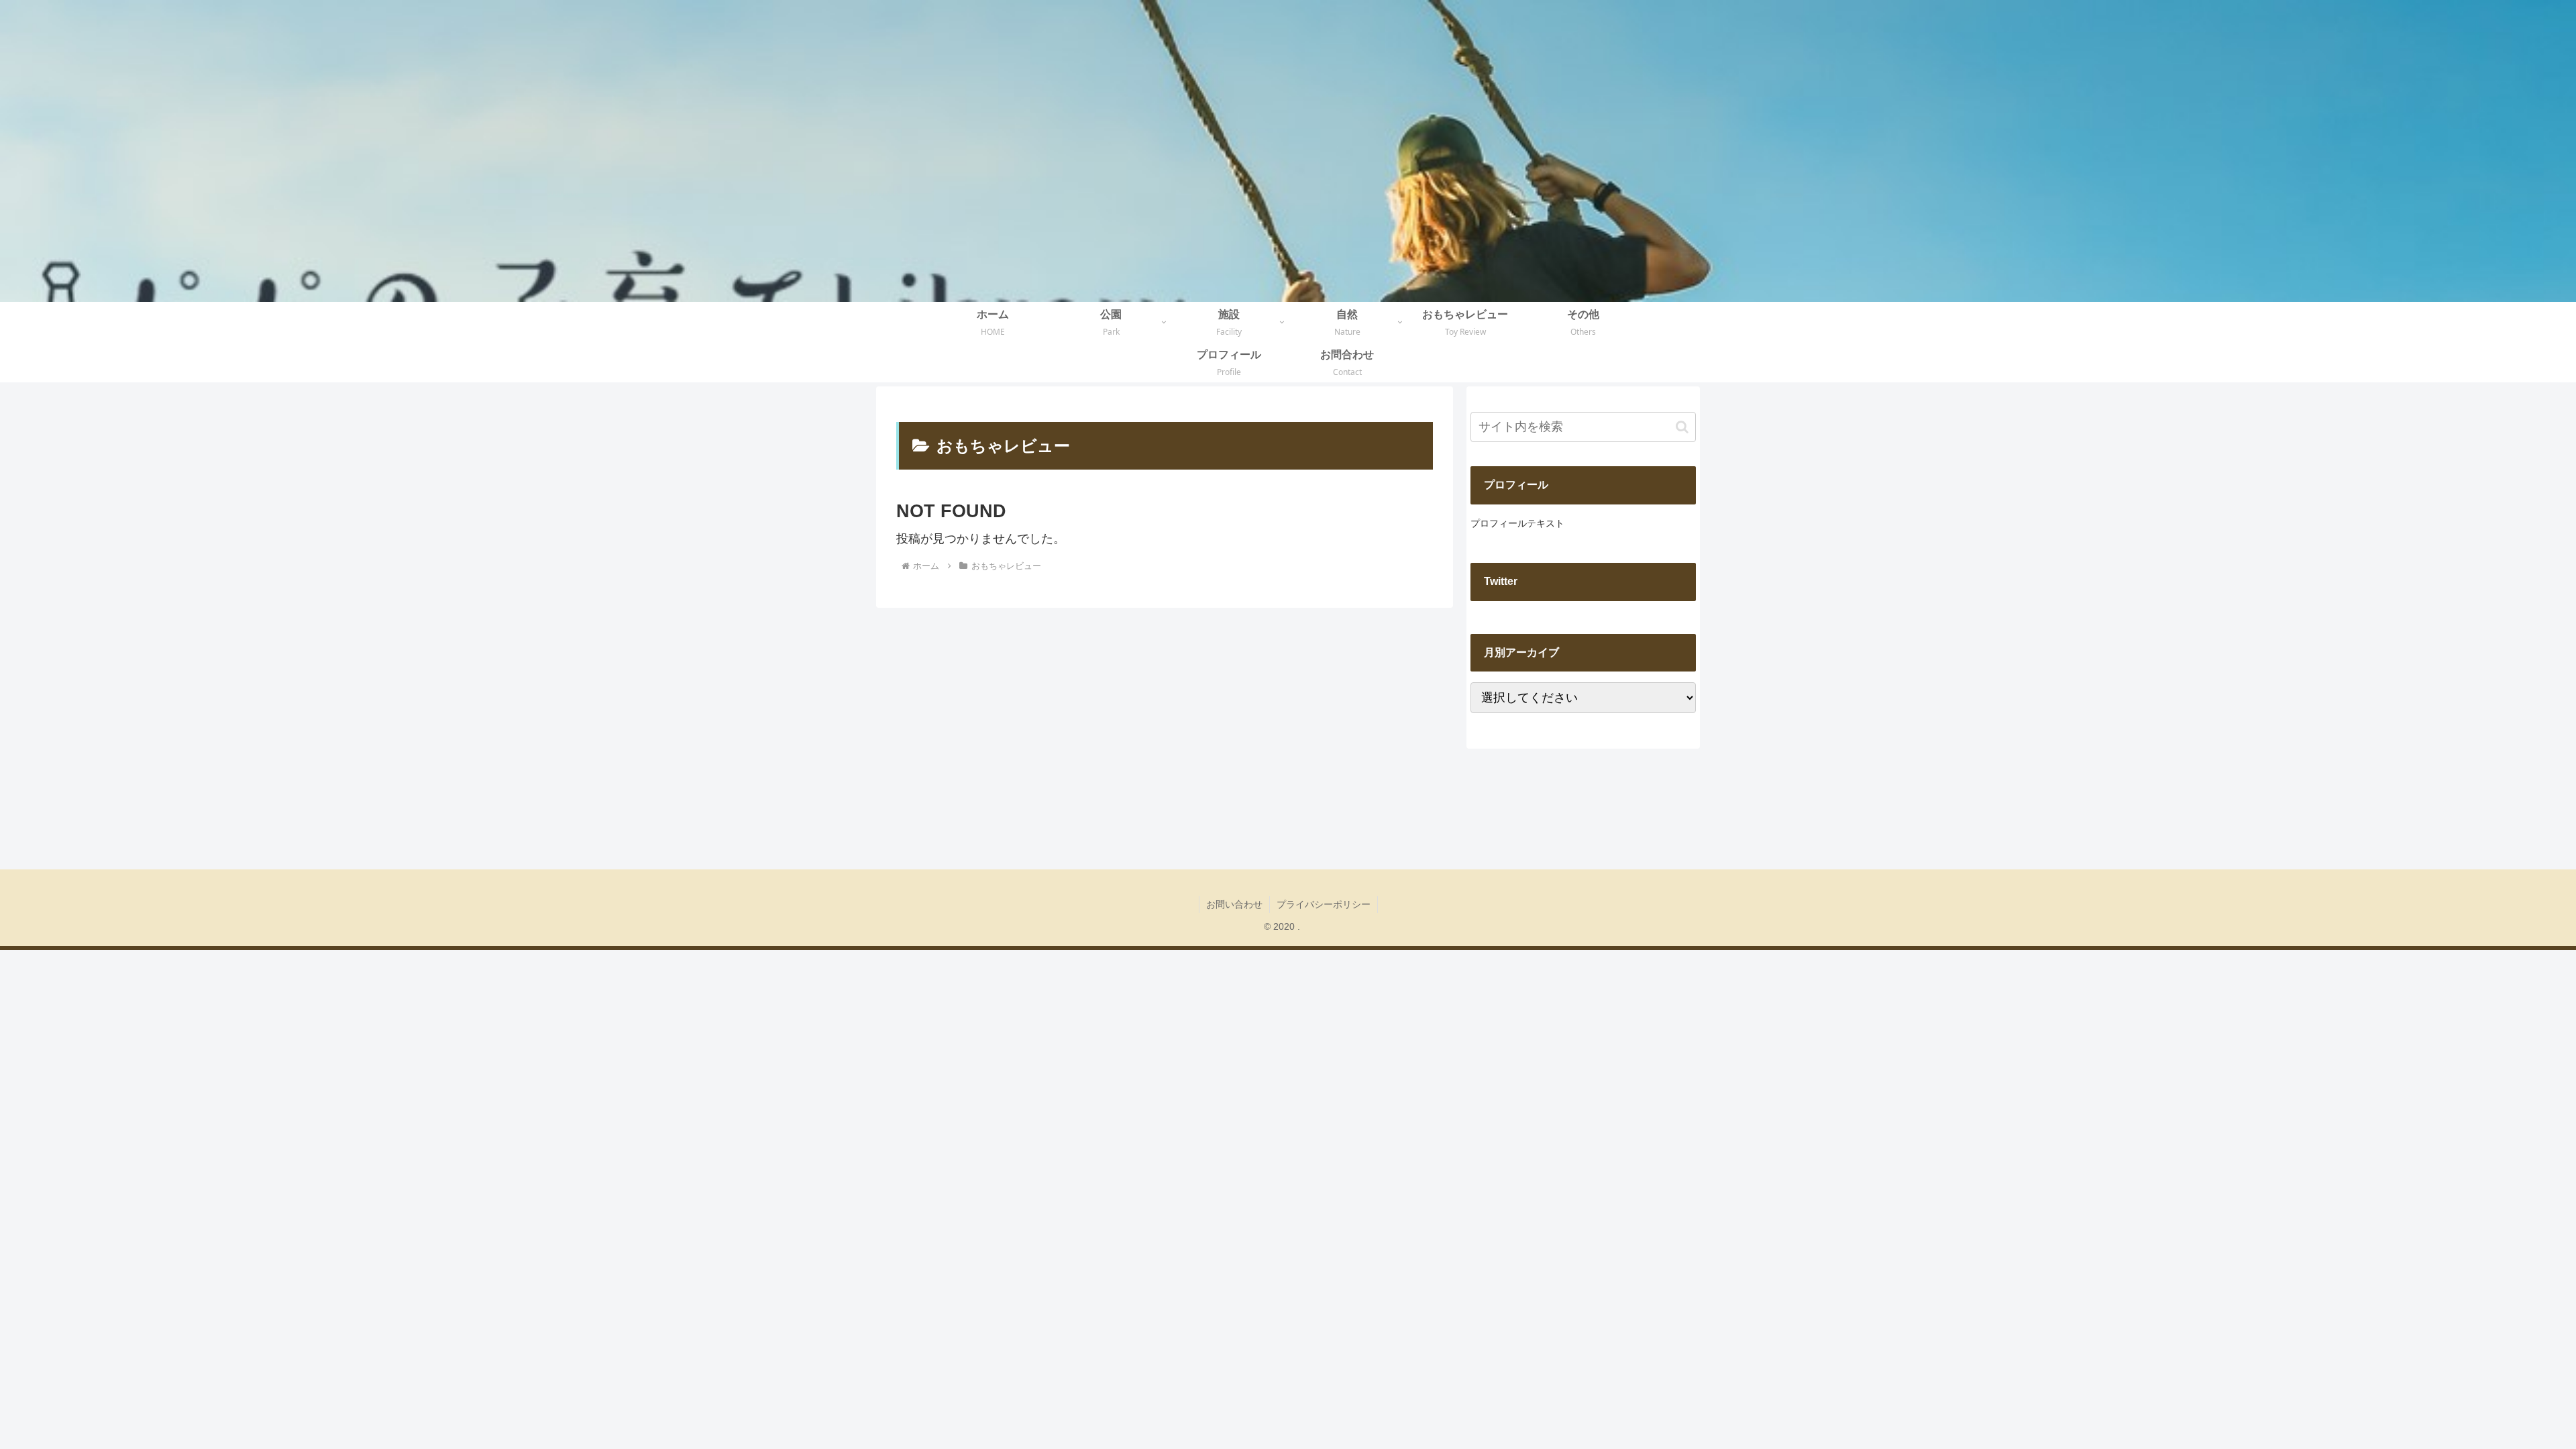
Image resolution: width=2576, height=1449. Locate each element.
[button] (1682, 427)
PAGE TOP (2510, 1395)
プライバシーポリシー (1324, 904)
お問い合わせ (1234, 904)
